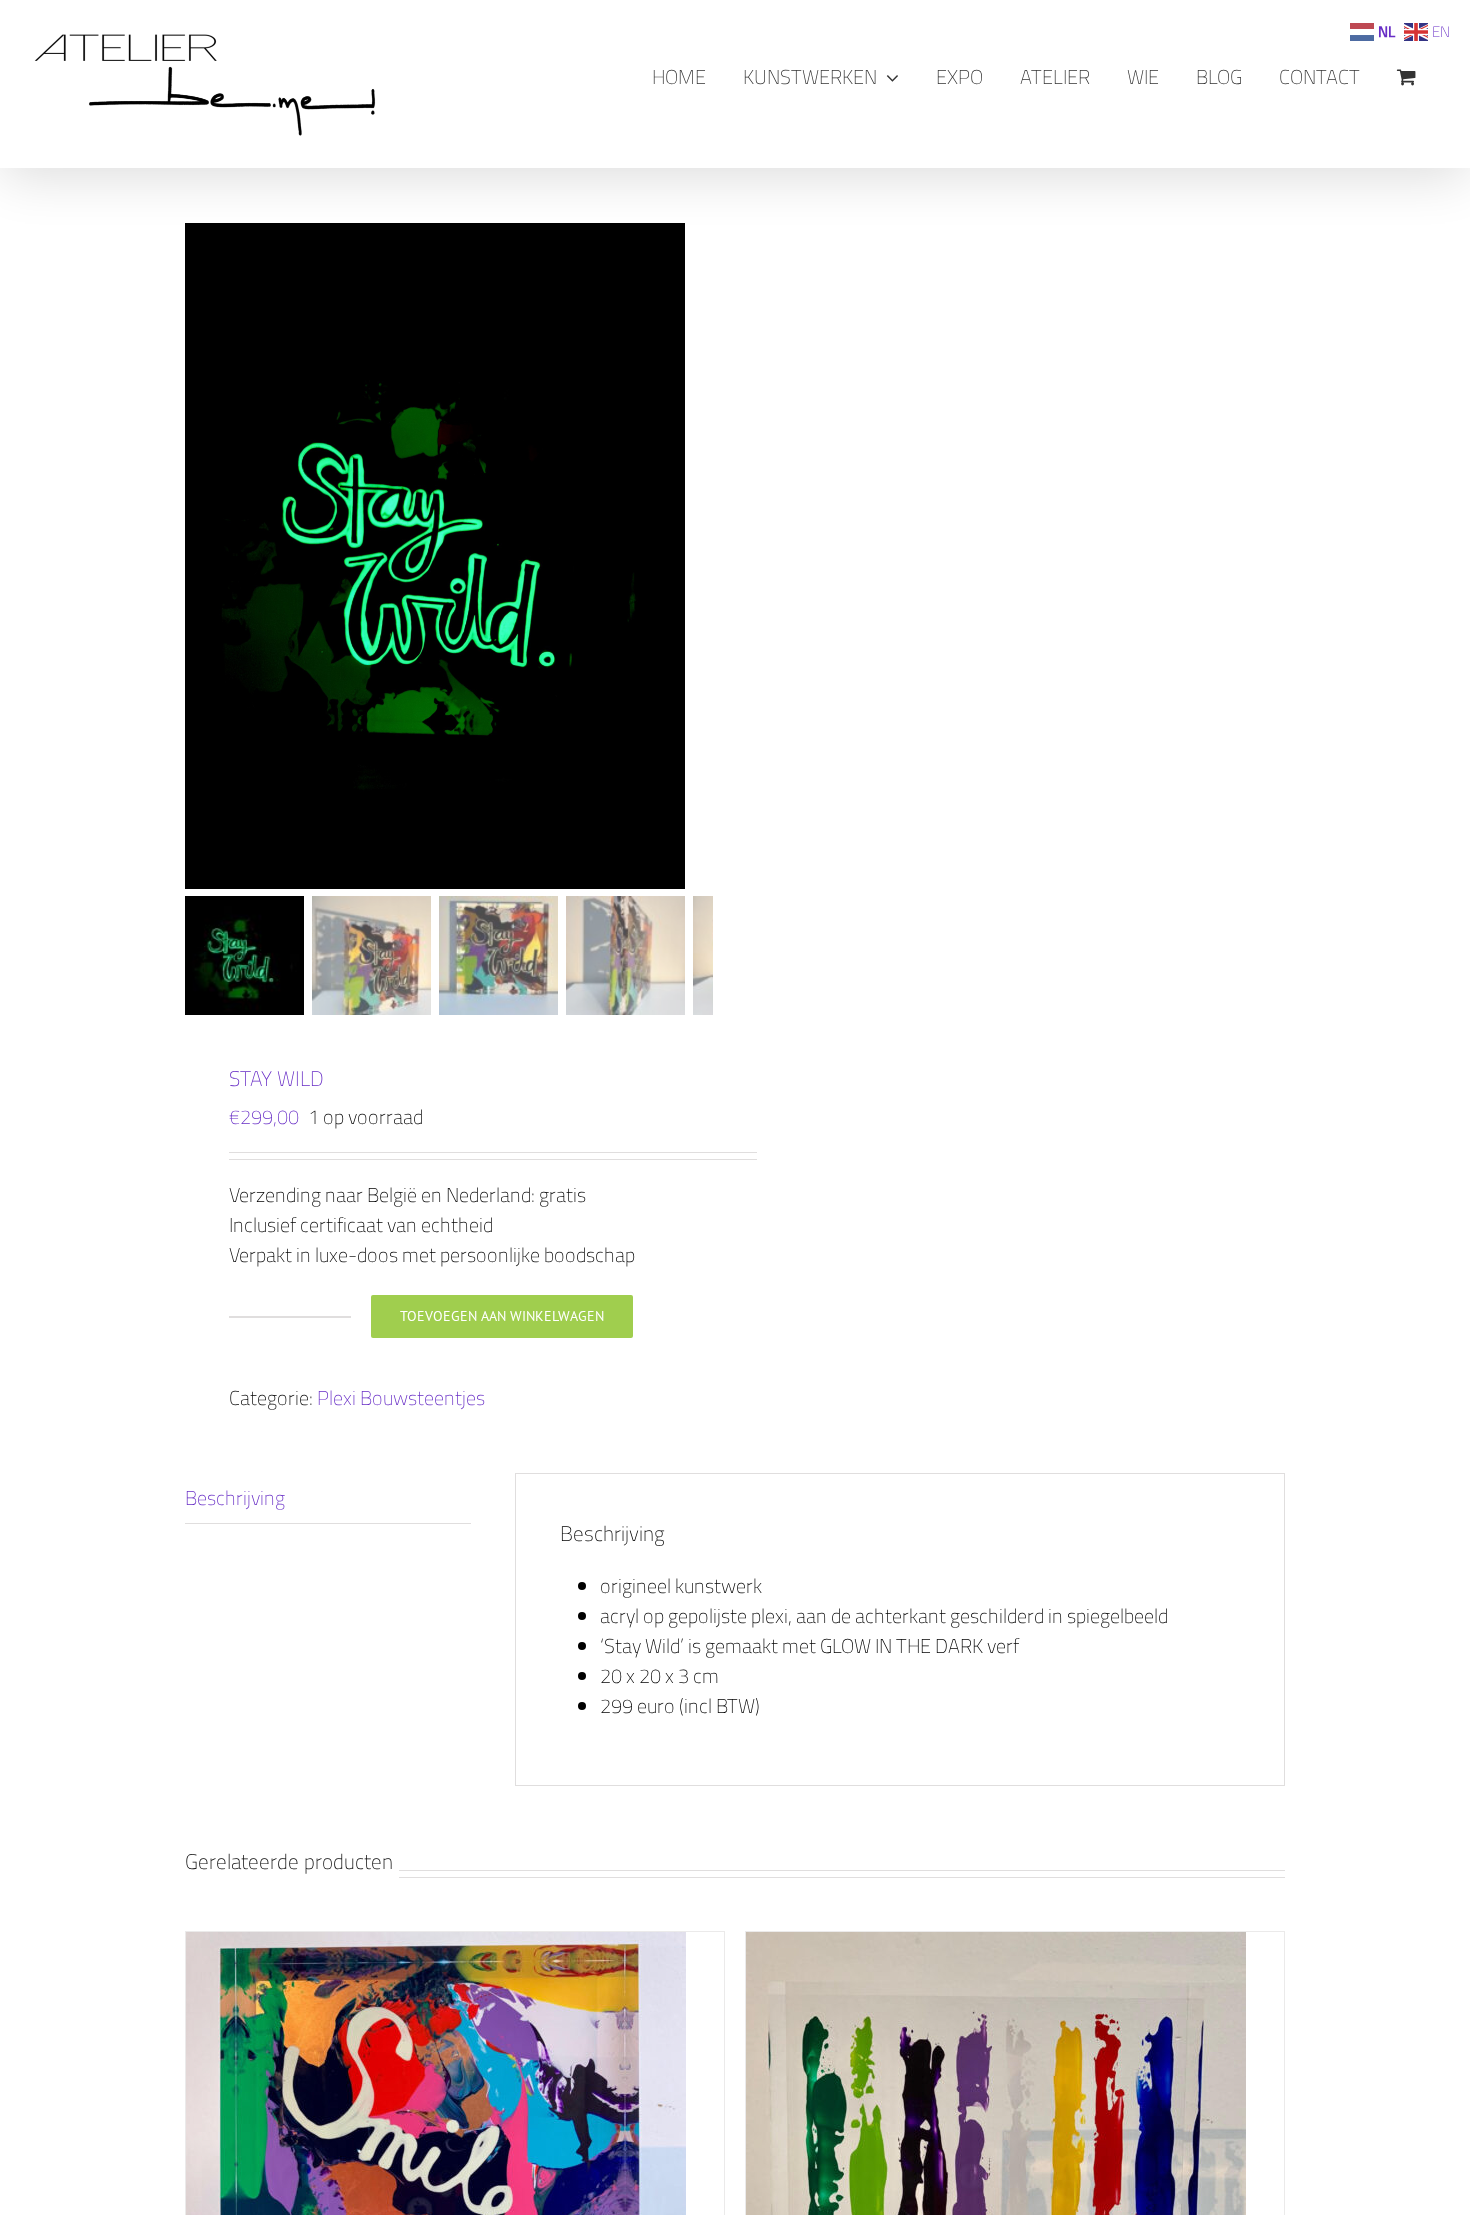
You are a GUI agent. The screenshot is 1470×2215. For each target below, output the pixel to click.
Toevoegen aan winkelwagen (502, 1316)
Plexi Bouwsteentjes (401, 1397)
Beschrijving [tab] (235, 1497)
